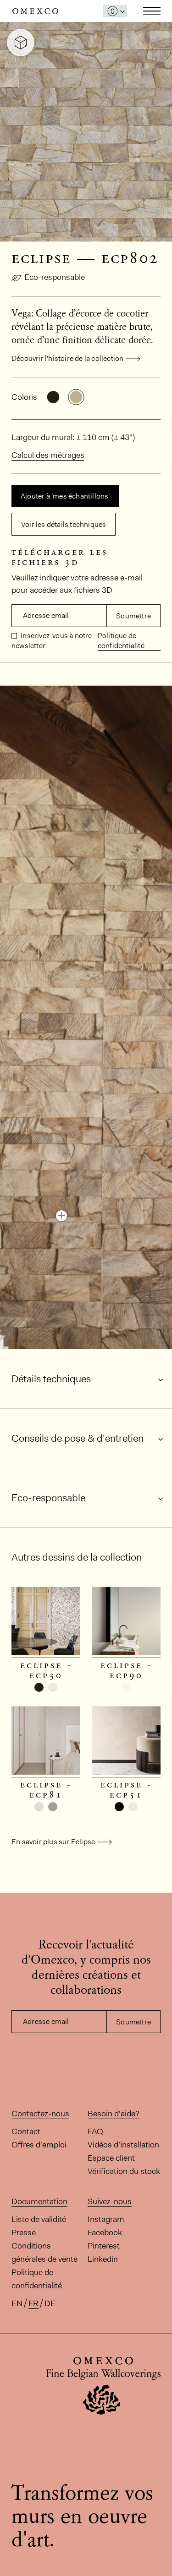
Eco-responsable (55, 277)
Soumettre (133, 616)
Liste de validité (39, 2219)
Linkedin (103, 2259)
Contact (26, 2131)
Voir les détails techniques (64, 524)
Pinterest (104, 2246)
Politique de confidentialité (121, 641)
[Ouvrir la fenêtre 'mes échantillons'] (115, 11)
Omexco (35, 11)
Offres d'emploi (39, 2145)
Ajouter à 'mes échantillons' (65, 496)
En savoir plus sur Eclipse (53, 1842)
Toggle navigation (152, 11)
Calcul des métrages (48, 455)
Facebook (105, 2233)
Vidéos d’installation (123, 2145)
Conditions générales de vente (44, 2252)
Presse (24, 2233)
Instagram (106, 2219)
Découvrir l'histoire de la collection (67, 358)
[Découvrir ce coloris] (61, 1216)
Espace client (111, 2158)
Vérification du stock (124, 2171)
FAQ (95, 2131)
